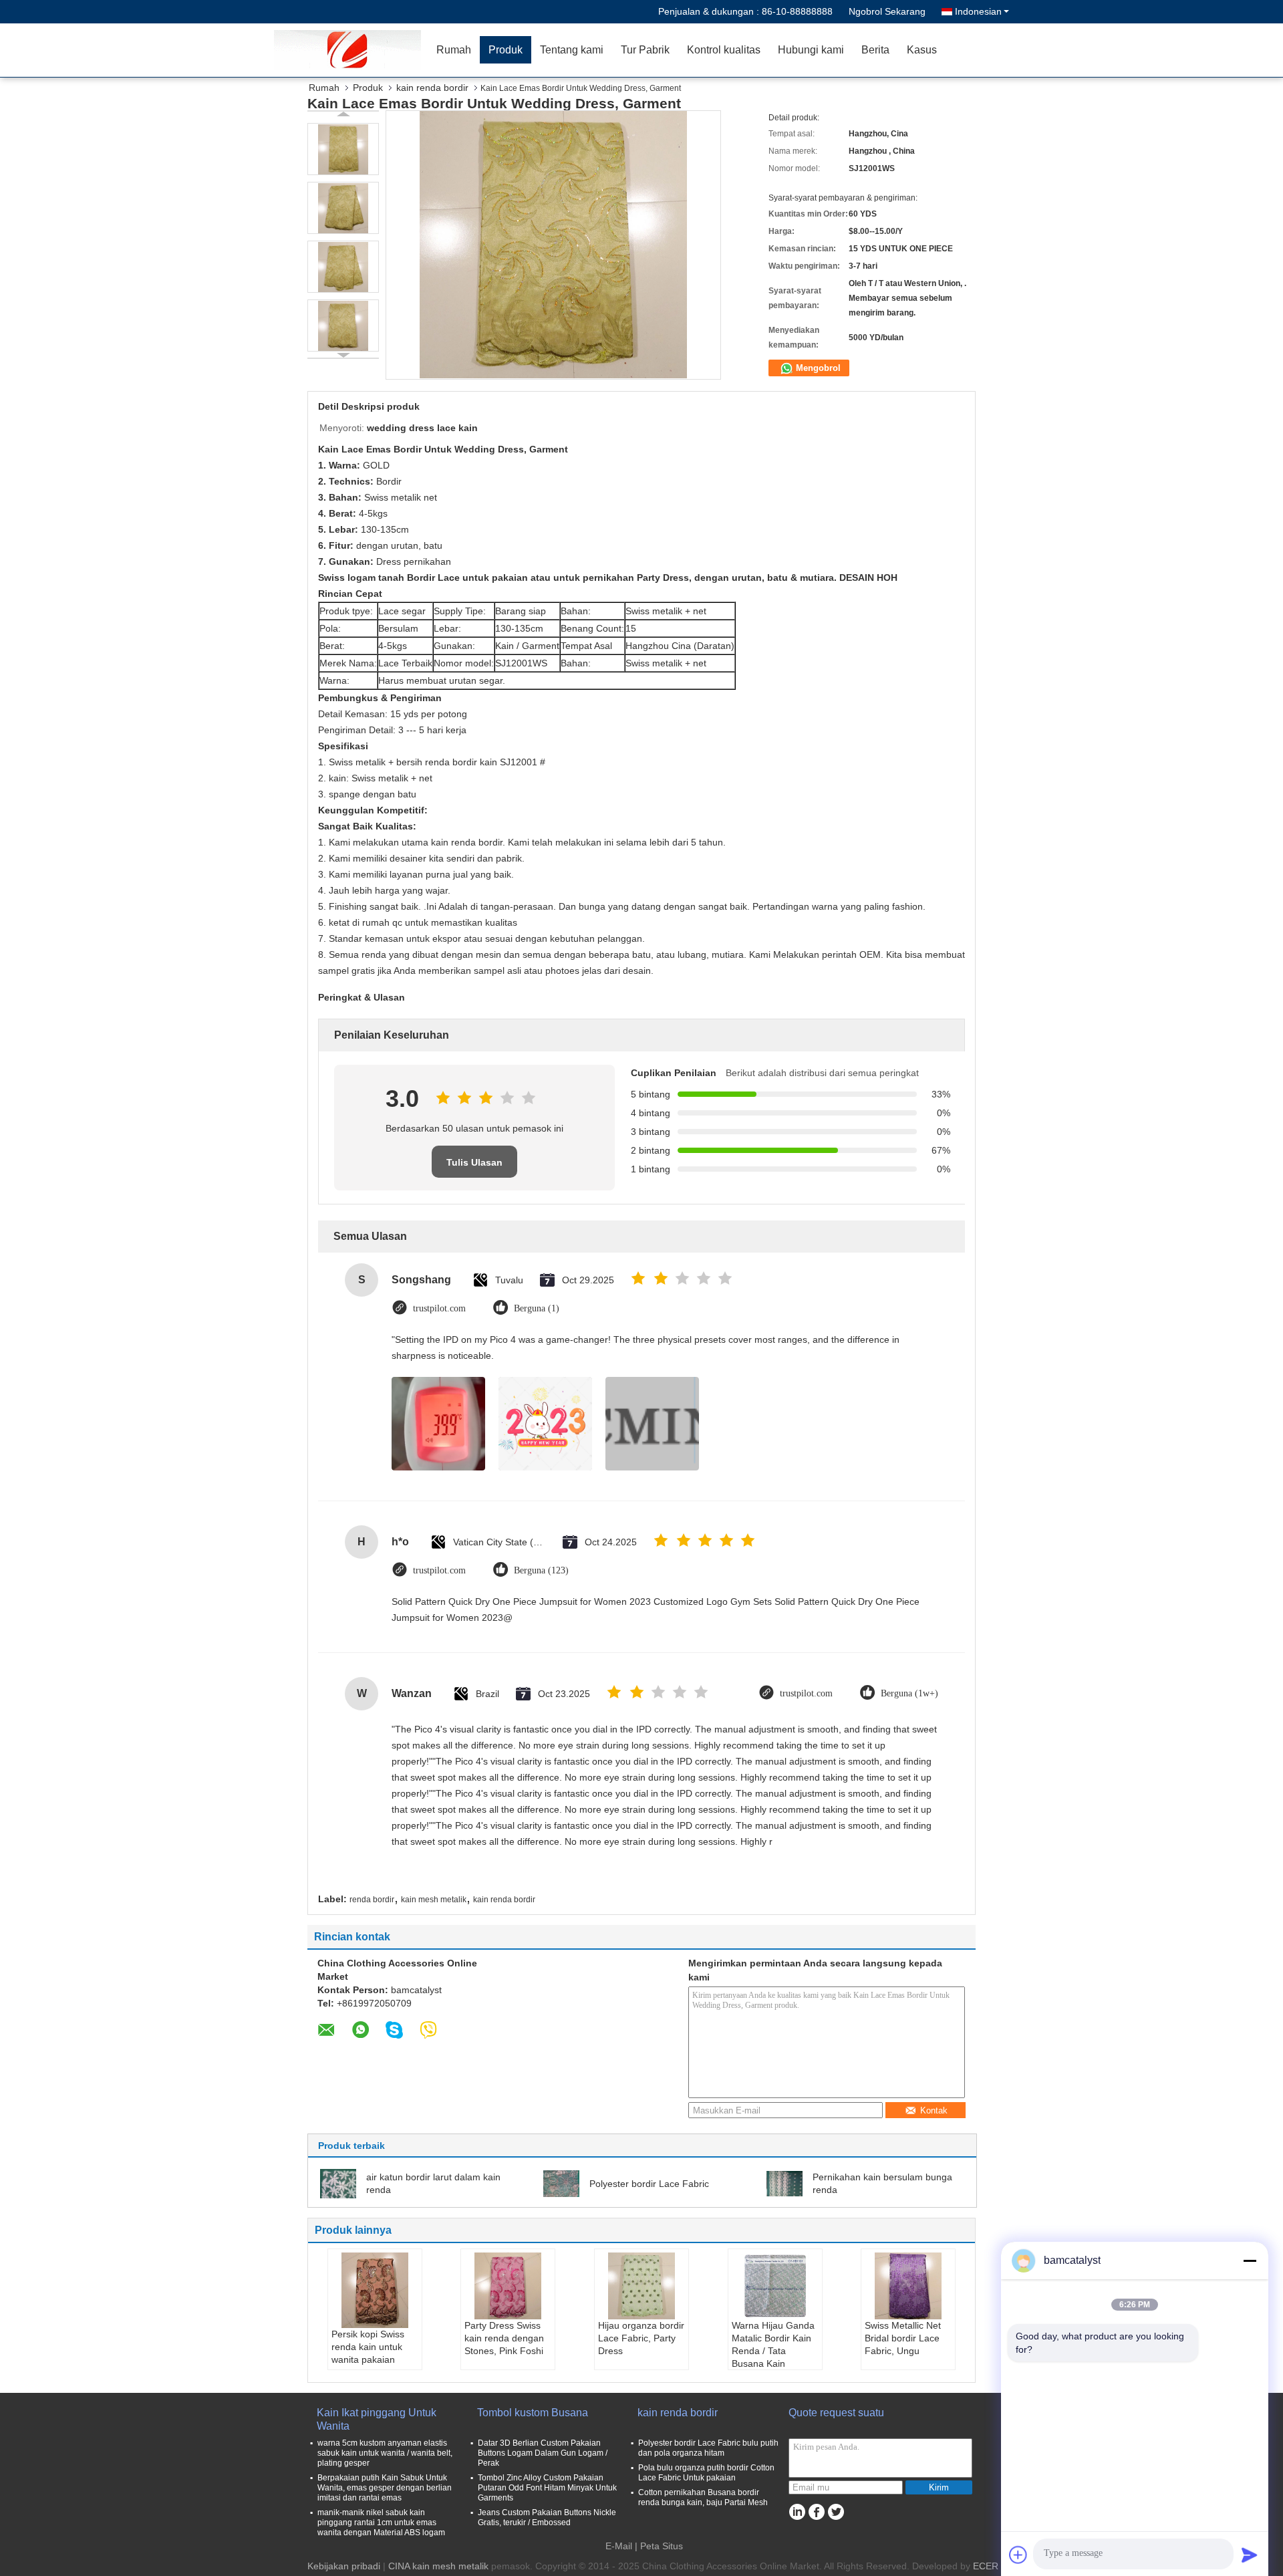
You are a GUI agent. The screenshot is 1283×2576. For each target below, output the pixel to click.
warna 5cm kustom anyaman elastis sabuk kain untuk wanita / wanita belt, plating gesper (385, 2453)
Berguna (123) (541, 1570)
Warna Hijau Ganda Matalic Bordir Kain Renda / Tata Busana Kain (773, 2344)
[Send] (1250, 2555)
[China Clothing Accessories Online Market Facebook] (816, 2512)
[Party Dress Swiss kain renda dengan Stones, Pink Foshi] (508, 2286)
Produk (506, 50)
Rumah (454, 50)
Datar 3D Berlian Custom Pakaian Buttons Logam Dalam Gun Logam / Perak (543, 2453)
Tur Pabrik (645, 50)
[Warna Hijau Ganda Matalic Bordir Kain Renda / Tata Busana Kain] (775, 2286)
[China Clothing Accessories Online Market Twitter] (836, 2512)
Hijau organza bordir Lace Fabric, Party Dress (641, 2338)
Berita (875, 50)
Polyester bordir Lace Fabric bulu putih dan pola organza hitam (708, 2448)
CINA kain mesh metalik (438, 2566)
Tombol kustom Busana (533, 2413)
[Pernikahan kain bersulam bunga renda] (785, 2183)
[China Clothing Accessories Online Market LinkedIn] (797, 2512)
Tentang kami (572, 50)
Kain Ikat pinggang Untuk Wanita (377, 2419)
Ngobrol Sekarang (887, 11)
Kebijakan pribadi (344, 2566)
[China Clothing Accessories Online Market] (351, 50)
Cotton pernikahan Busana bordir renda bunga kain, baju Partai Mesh (703, 2497)
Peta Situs (662, 2546)
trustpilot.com (439, 1308)
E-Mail (619, 2546)
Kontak (934, 2110)
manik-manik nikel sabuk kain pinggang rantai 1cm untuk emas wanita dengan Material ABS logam (381, 2523)
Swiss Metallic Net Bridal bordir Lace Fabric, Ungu (903, 2338)
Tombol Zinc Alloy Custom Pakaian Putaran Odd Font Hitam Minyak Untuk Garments (547, 2488)
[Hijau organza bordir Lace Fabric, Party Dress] (641, 2286)
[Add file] (1018, 2555)
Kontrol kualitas (724, 50)
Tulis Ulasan (474, 1162)
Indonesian (978, 11)
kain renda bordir (432, 88)
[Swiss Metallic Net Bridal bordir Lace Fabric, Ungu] (908, 2286)
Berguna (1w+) (909, 1693)
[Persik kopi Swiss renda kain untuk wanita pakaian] (375, 2290)
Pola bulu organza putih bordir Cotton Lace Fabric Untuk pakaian (706, 2473)
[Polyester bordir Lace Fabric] (561, 2183)
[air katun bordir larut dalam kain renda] (338, 2183)
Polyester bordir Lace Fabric (649, 2184)
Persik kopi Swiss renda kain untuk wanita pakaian (368, 2347)
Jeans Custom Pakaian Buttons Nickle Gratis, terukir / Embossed (547, 2518)
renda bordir (372, 1900)
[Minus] (1250, 2261)
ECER (986, 2566)
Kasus (922, 50)
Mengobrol (817, 368)
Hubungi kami (811, 50)
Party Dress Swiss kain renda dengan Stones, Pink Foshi (504, 2338)
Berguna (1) (537, 1308)
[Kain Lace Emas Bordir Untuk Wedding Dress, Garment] (343, 149)
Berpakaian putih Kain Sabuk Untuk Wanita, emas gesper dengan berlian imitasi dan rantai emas (385, 2488)
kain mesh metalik (434, 1900)
